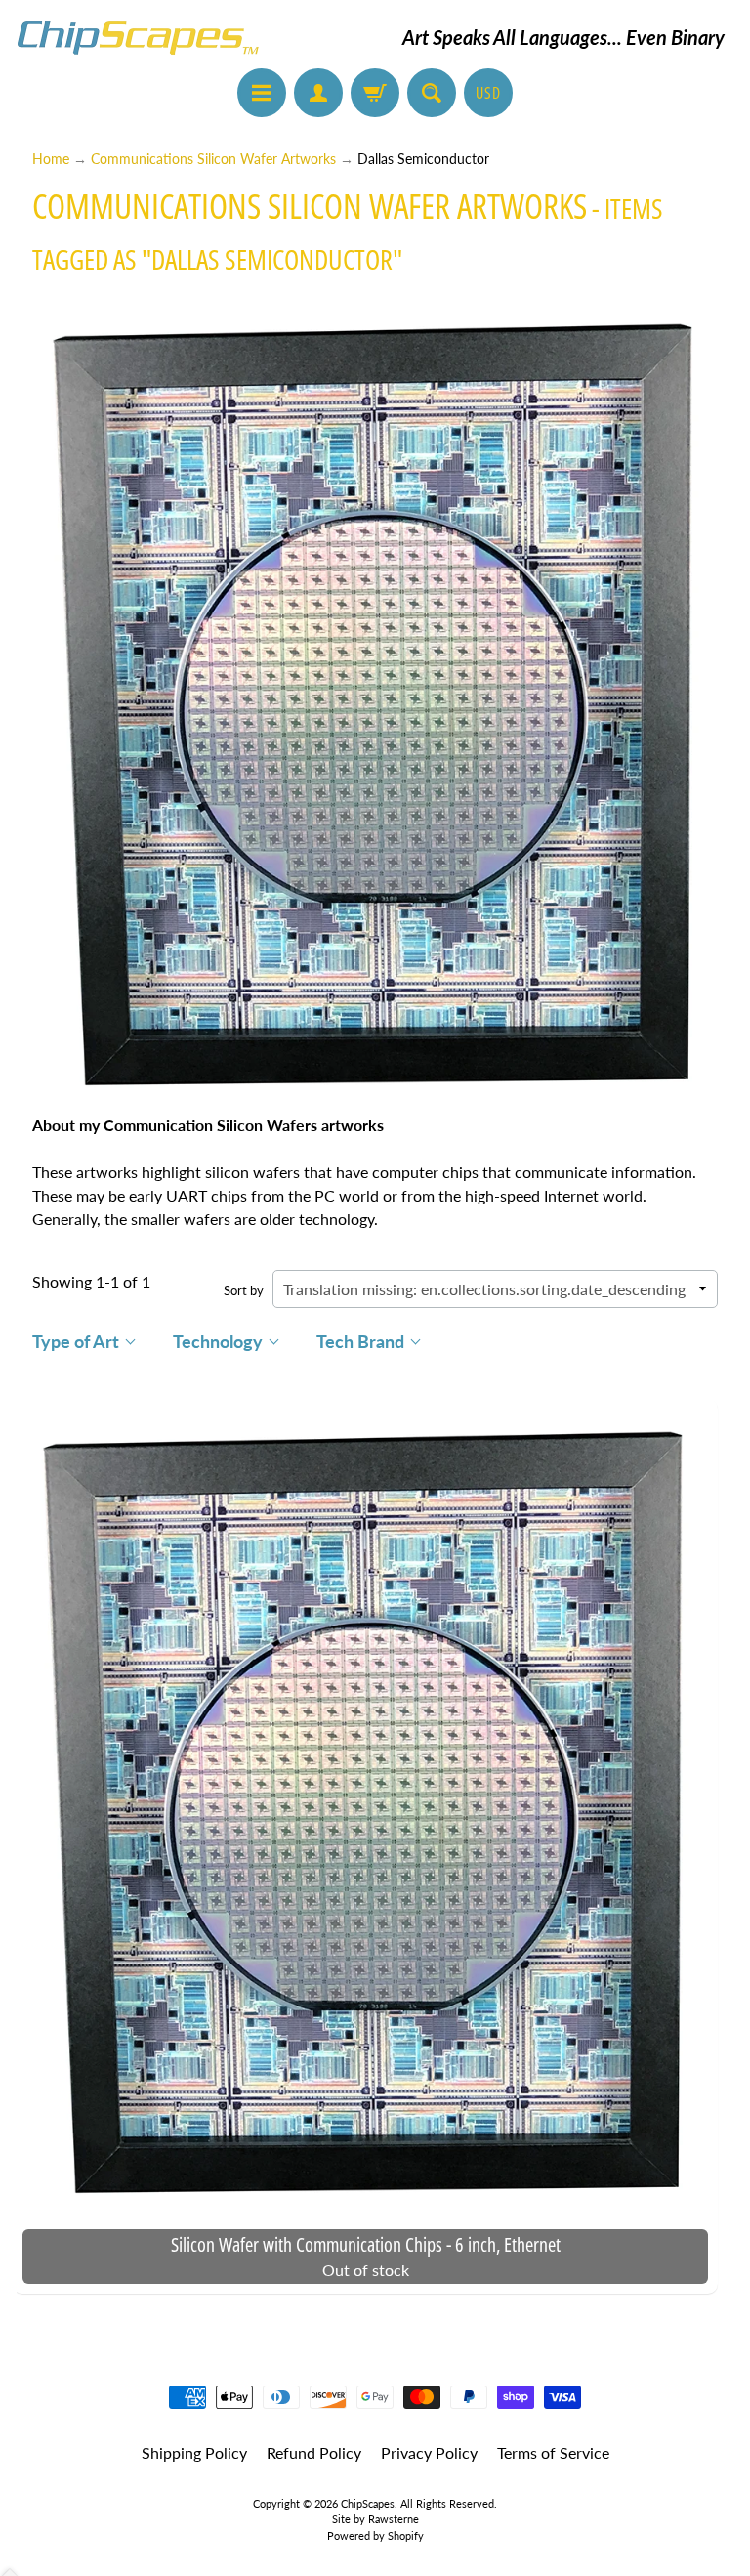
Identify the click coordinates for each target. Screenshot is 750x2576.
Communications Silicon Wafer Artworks (213, 159)
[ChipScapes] (138, 37)
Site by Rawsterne (375, 2519)
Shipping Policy (194, 2452)
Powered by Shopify (375, 2535)
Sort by (244, 1290)
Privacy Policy (429, 2452)
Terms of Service (553, 2452)
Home (51, 159)
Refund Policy (314, 2452)
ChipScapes (368, 2503)
